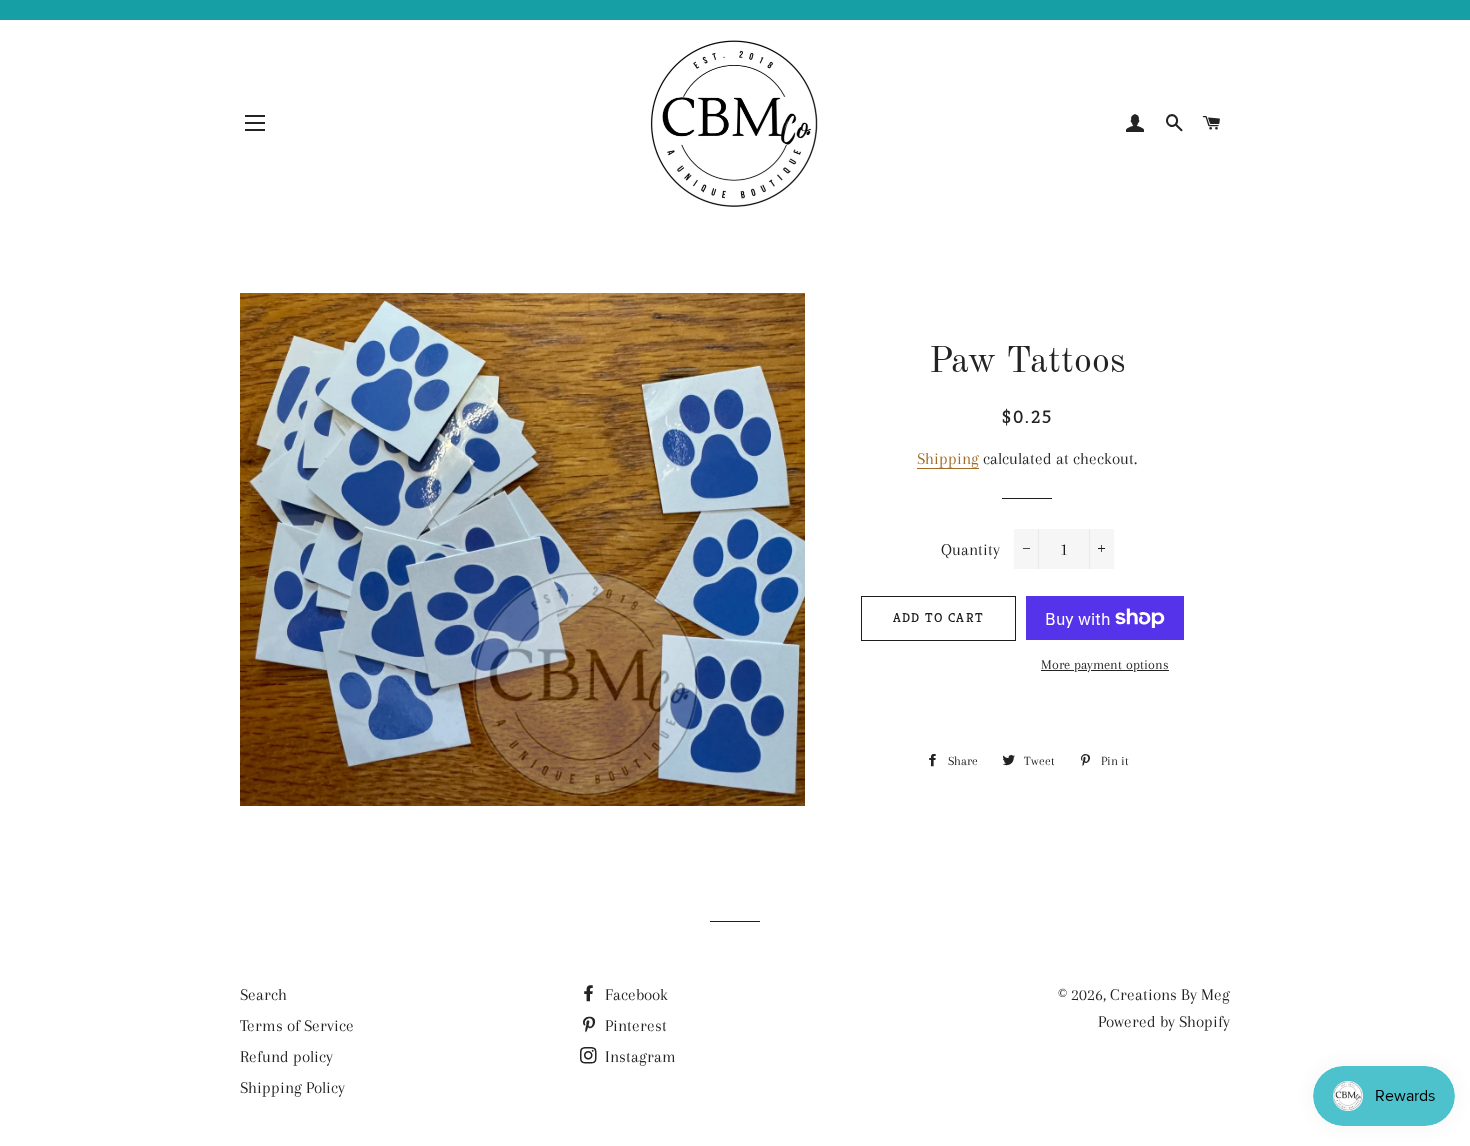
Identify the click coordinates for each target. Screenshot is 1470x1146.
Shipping (948, 458)
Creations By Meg (1170, 994)
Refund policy (286, 1056)
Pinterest (634, 1025)
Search (263, 994)
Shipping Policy (292, 1087)
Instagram (638, 1056)
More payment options (1105, 664)
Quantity (970, 549)
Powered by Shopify (1164, 1021)
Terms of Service (297, 1025)
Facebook (634, 994)
